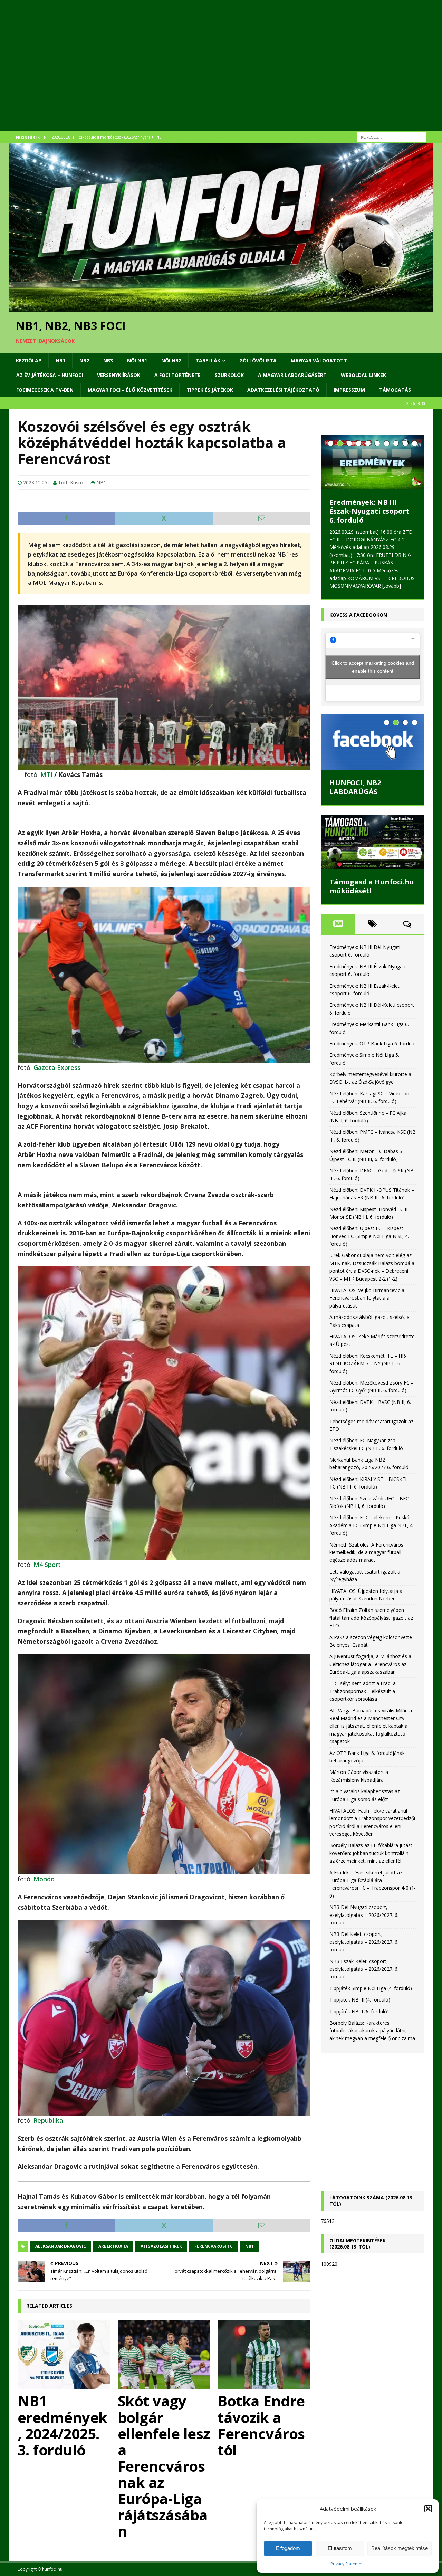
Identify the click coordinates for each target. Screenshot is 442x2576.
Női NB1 (137, 360)
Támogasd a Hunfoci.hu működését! (372, 886)
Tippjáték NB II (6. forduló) (359, 2011)
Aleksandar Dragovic (61, 2246)
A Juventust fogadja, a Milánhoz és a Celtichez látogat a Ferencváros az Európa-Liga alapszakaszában (370, 1664)
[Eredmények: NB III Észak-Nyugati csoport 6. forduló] (373, 462)
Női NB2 (171, 360)
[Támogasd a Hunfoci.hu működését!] (373, 842)
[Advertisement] (216, 74)
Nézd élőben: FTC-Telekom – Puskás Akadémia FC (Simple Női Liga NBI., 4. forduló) (372, 1525)
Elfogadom (288, 2548)
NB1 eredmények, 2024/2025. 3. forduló (63, 2425)
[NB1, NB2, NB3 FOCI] (221, 307)
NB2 (84, 360)
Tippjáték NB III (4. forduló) (360, 2000)
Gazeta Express (57, 1067)
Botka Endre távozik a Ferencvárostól (261, 2425)
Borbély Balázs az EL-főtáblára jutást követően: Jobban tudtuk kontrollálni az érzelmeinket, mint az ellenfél (371, 1853)
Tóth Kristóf (71, 482)
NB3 (108, 360)
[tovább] (392, 586)
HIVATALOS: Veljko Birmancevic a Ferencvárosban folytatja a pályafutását (367, 1298)
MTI (46, 774)
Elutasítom (340, 2548)
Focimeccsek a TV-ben (45, 390)
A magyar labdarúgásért (292, 375)
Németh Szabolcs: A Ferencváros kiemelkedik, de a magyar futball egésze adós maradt (366, 1552)
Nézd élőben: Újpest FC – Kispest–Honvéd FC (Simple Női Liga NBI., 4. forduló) (369, 1236)
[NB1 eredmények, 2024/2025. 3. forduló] (64, 2355)
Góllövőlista (258, 360)
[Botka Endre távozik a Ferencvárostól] (264, 2355)
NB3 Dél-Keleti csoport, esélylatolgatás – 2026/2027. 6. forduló (364, 1942)
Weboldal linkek (363, 375)
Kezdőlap (29, 360)
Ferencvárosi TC (214, 2246)
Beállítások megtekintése (400, 2548)
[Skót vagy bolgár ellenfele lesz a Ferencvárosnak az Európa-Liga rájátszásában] (164, 2355)
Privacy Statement (348, 2564)
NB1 (60, 360)
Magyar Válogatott (319, 360)
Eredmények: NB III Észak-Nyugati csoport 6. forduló (369, 511)
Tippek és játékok (210, 390)
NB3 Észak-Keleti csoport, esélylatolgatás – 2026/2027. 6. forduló (364, 1969)
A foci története (177, 375)
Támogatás (395, 390)
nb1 (249, 2246)
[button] (428, 2509)
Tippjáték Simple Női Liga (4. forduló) (371, 1988)
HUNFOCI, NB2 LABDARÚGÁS (355, 787)
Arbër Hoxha (113, 2246)
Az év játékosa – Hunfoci (50, 375)
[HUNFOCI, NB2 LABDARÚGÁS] (373, 742)
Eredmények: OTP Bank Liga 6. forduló (373, 1043)
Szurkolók (229, 375)
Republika (48, 2120)
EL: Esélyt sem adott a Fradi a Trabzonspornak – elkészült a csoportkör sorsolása (363, 1691)
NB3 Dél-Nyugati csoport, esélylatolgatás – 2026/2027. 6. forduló (364, 1915)
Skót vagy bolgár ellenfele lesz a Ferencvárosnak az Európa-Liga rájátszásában (164, 2466)
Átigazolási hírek (161, 2246)
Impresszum (349, 390)
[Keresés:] (392, 137)
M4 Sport (47, 1565)
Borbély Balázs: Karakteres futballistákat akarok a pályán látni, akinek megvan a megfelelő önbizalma (372, 2031)
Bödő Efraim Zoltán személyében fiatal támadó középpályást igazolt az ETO (371, 1618)
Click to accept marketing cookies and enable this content (373, 667)
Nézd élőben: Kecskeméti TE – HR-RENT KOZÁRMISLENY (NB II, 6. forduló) (368, 1363)
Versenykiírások (119, 375)
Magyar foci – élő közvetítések (130, 390)
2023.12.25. (36, 482)
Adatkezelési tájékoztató (283, 390)
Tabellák (208, 360)
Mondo (44, 1879)
